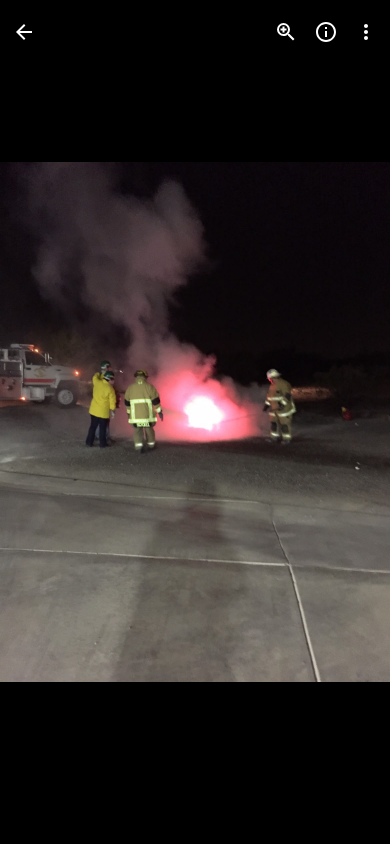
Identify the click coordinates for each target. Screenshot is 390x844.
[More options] (366, 32)
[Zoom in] (286, 32)
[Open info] (326, 32)
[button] (56, 422)
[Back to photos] (24, 32)
